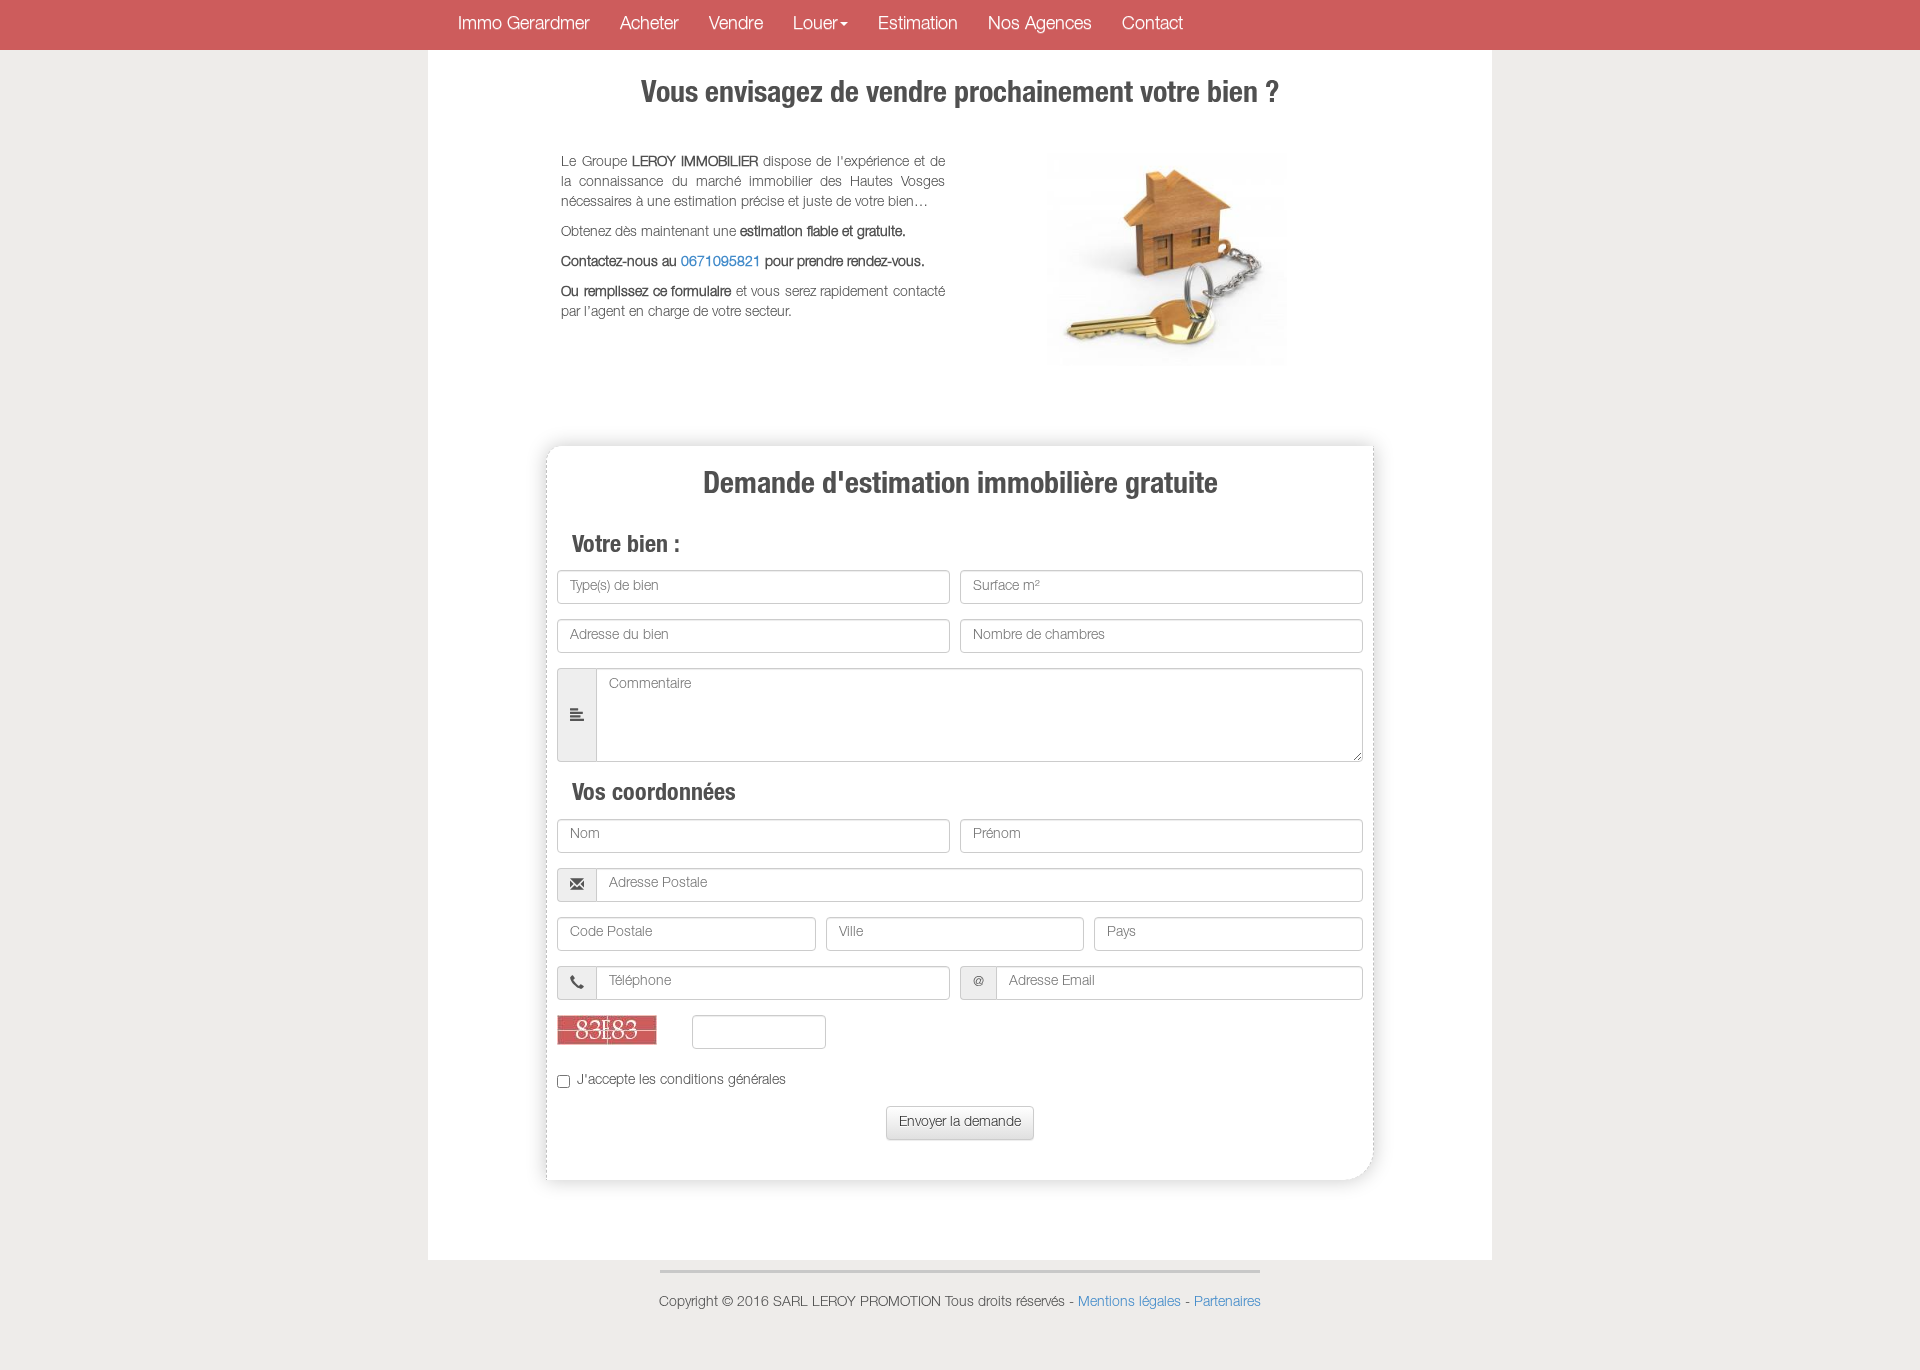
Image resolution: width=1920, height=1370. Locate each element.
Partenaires (1227, 1303)
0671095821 (721, 263)
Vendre (736, 25)
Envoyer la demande (960, 1123)
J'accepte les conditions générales (681, 1081)
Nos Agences (1040, 25)
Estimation (918, 25)
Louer (815, 25)
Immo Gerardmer (524, 25)
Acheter (649, 25)
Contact (1152, 25)
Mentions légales (1129, 1303)
